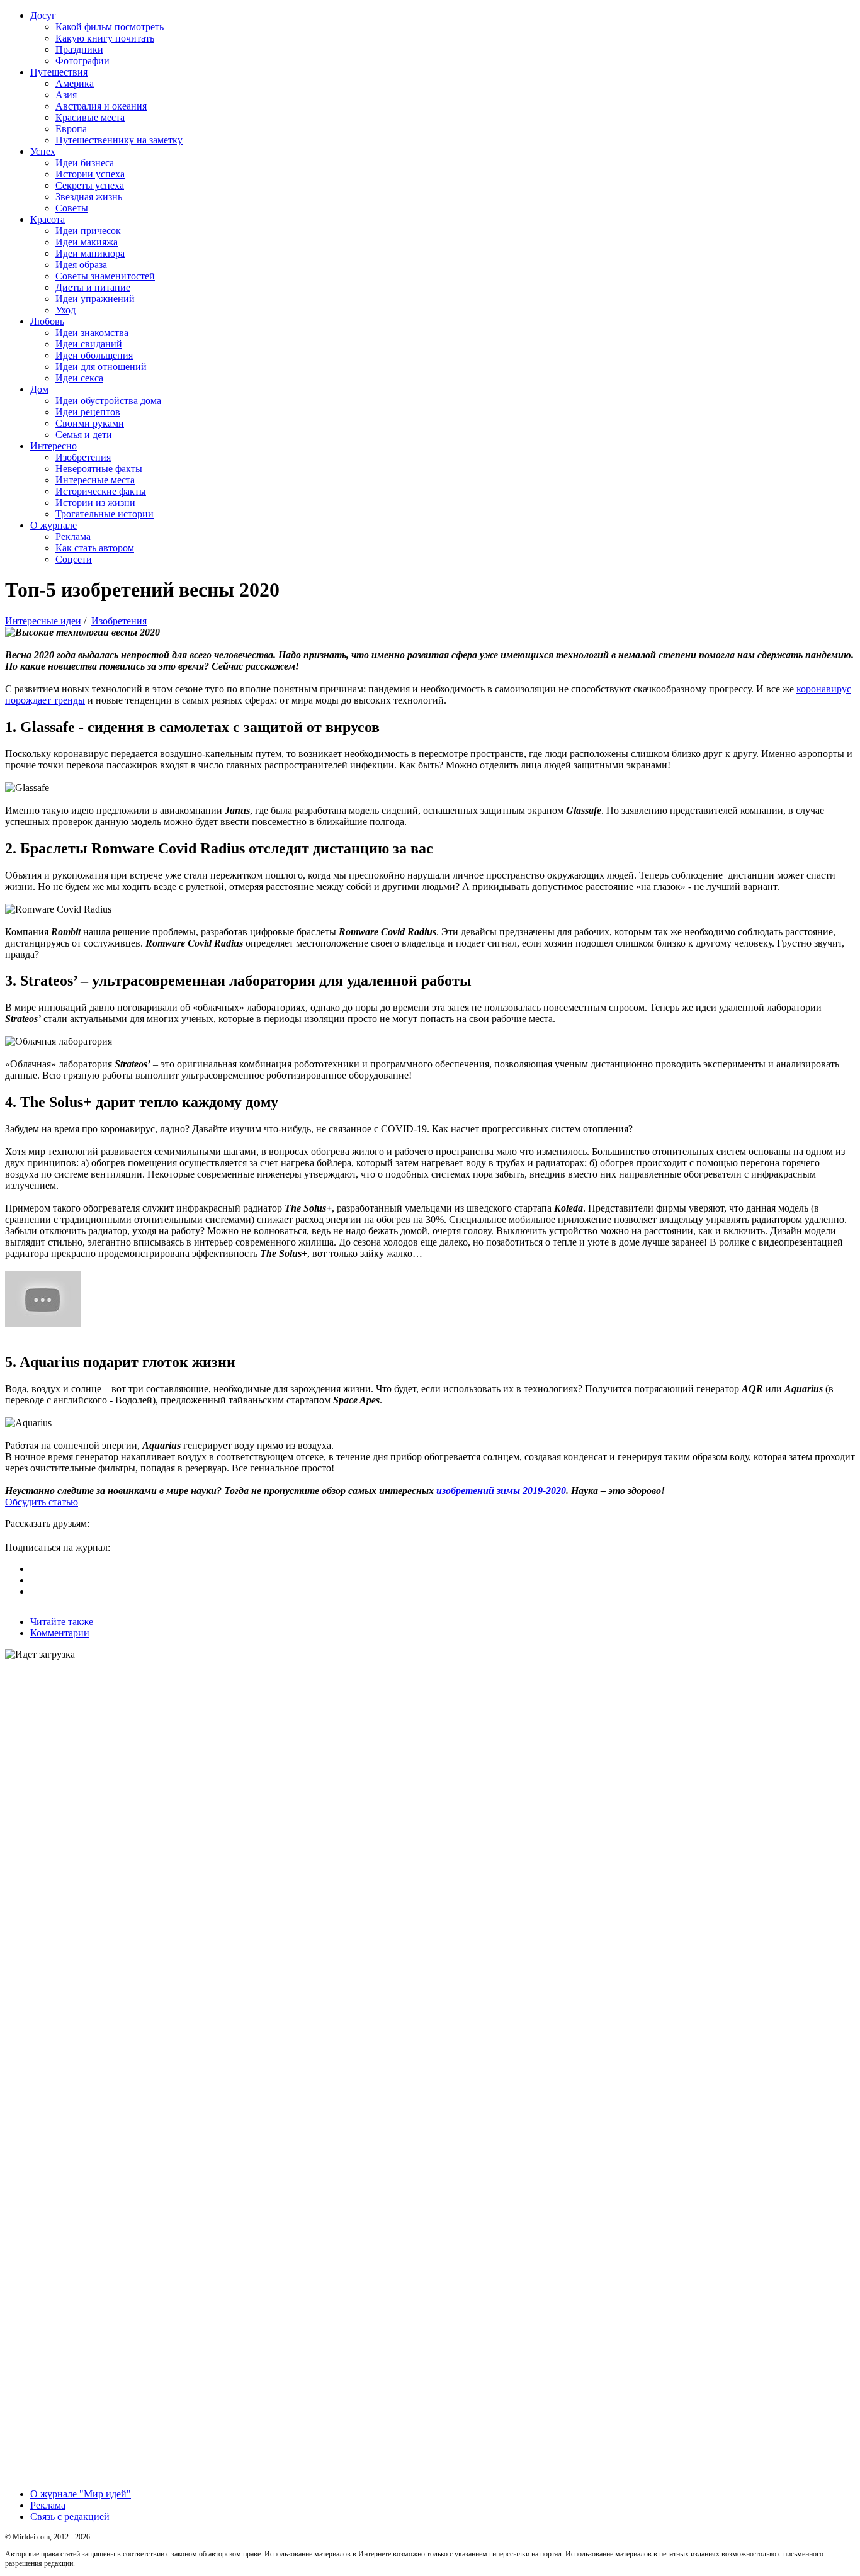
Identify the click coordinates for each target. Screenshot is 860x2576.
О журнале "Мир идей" (81, 2494)
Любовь (47, 321)
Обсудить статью (42, 1502)
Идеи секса (79, 378)
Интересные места (95, 480)
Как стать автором (95, 548)
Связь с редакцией (70, 2517)
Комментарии (60, 1633)
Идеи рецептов (88, 412)
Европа (71, 129)
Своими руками (90, 423)
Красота (48, 219)
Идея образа (81, 265)
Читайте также (62, 1622)
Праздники (79, 49)
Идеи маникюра (90, 253)
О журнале (54, 525)
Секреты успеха (90, 185)
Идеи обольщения (94, 355)
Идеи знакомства (92, 333)
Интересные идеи (43, 621)
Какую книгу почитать (105, 38)
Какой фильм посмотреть (110, 27)
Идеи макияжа (87, 242)
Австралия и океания (101, 106)
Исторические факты (101, 491)
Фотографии (82, 61)
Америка (75, 83)
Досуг (43, 15)
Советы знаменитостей (105, 276)
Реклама (73, 537)
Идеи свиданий (89, 344)
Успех (43, 151)
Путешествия (59, 72)
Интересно (54, 446)
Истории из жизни (95, 503)
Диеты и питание (93, 287)
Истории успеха (90, 174)
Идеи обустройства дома (108, 401)
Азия (66, 95)
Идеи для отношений (101, 367)
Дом (39, 389)
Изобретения (83, 457)
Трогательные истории (105, 514)
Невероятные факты (99, 469)
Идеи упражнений (95, 299)
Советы (72, 208)
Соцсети (74, 559)
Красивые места (90, 117)
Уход (65, 310)
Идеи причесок (88, 231)
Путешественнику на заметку (119, 140)
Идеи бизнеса (85, 163)
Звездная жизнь (89, 197)
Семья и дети (84, 435)
